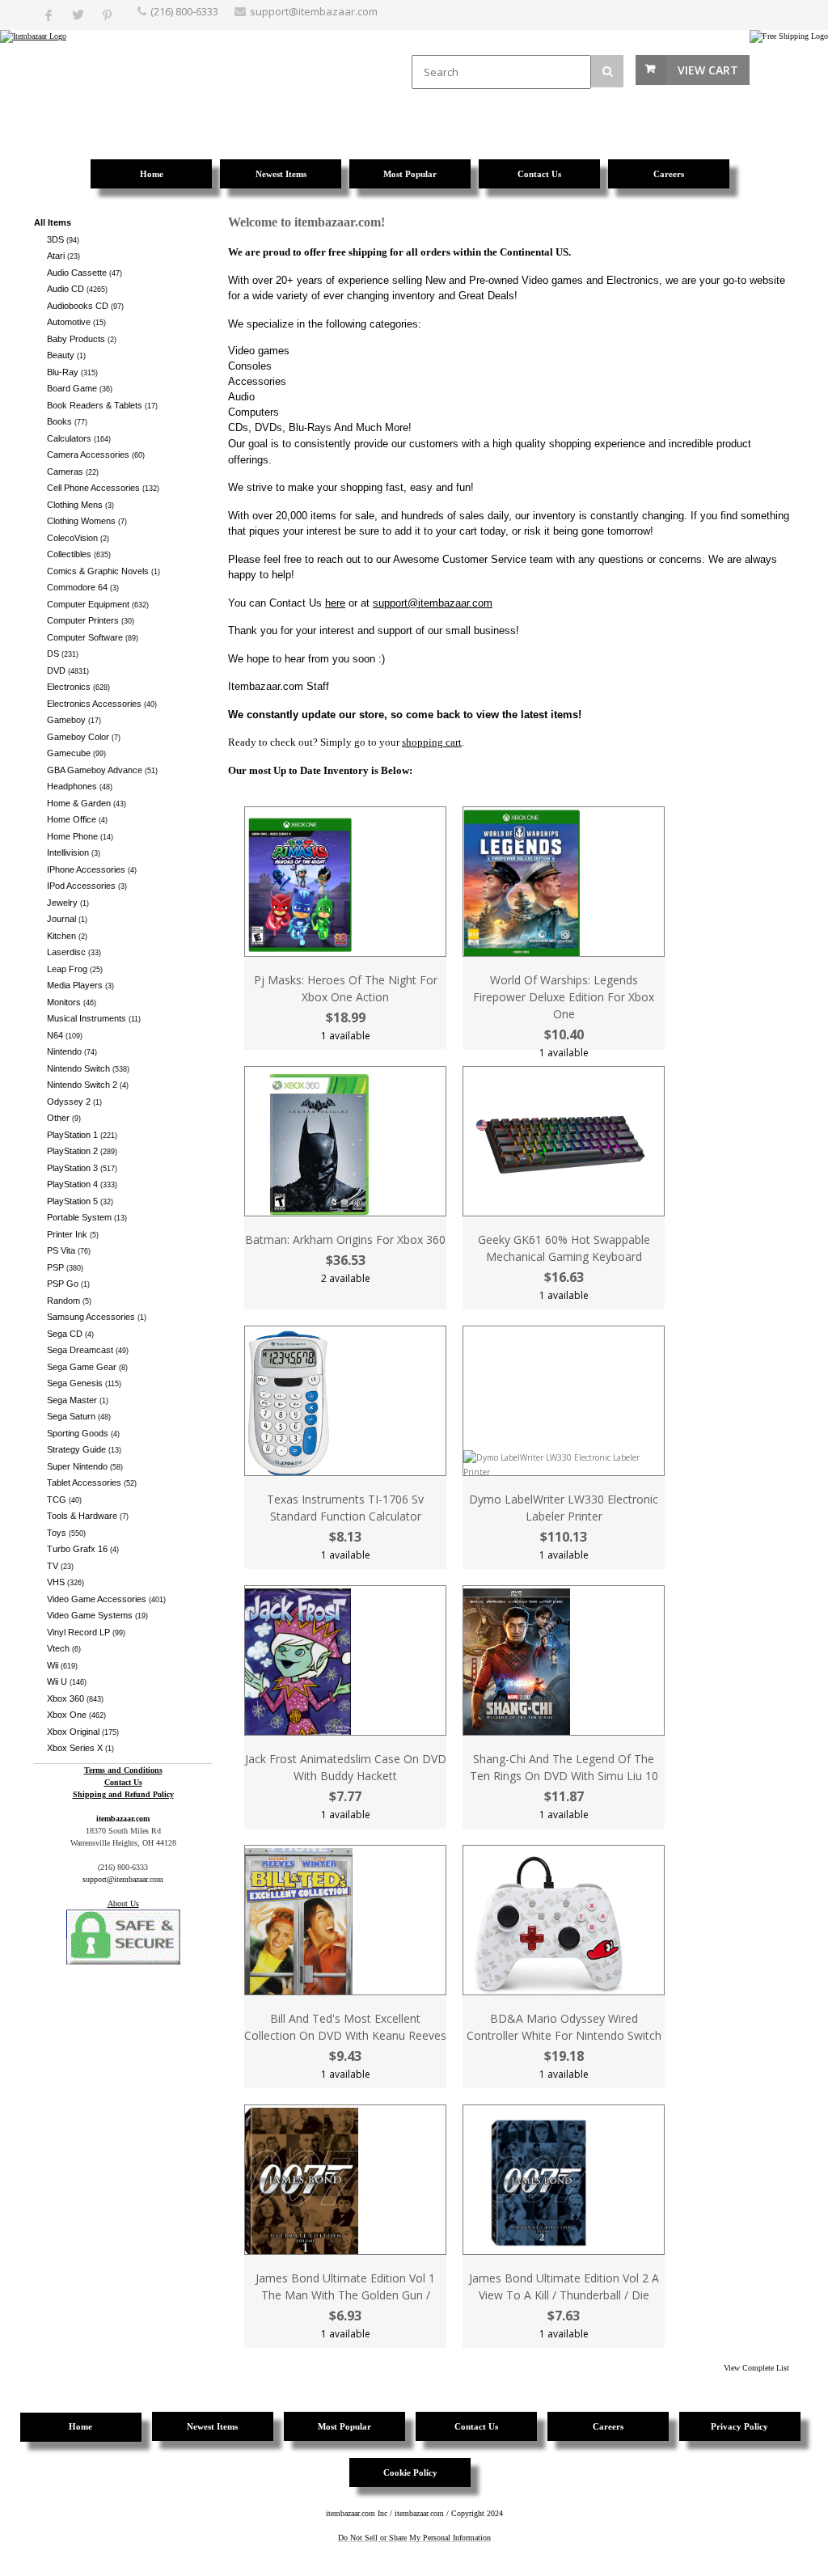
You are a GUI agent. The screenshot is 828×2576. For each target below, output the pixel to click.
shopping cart (432, 742)
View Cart (708, 70)
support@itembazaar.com (314, 11)
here (335, 603)
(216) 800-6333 (184, 11)
